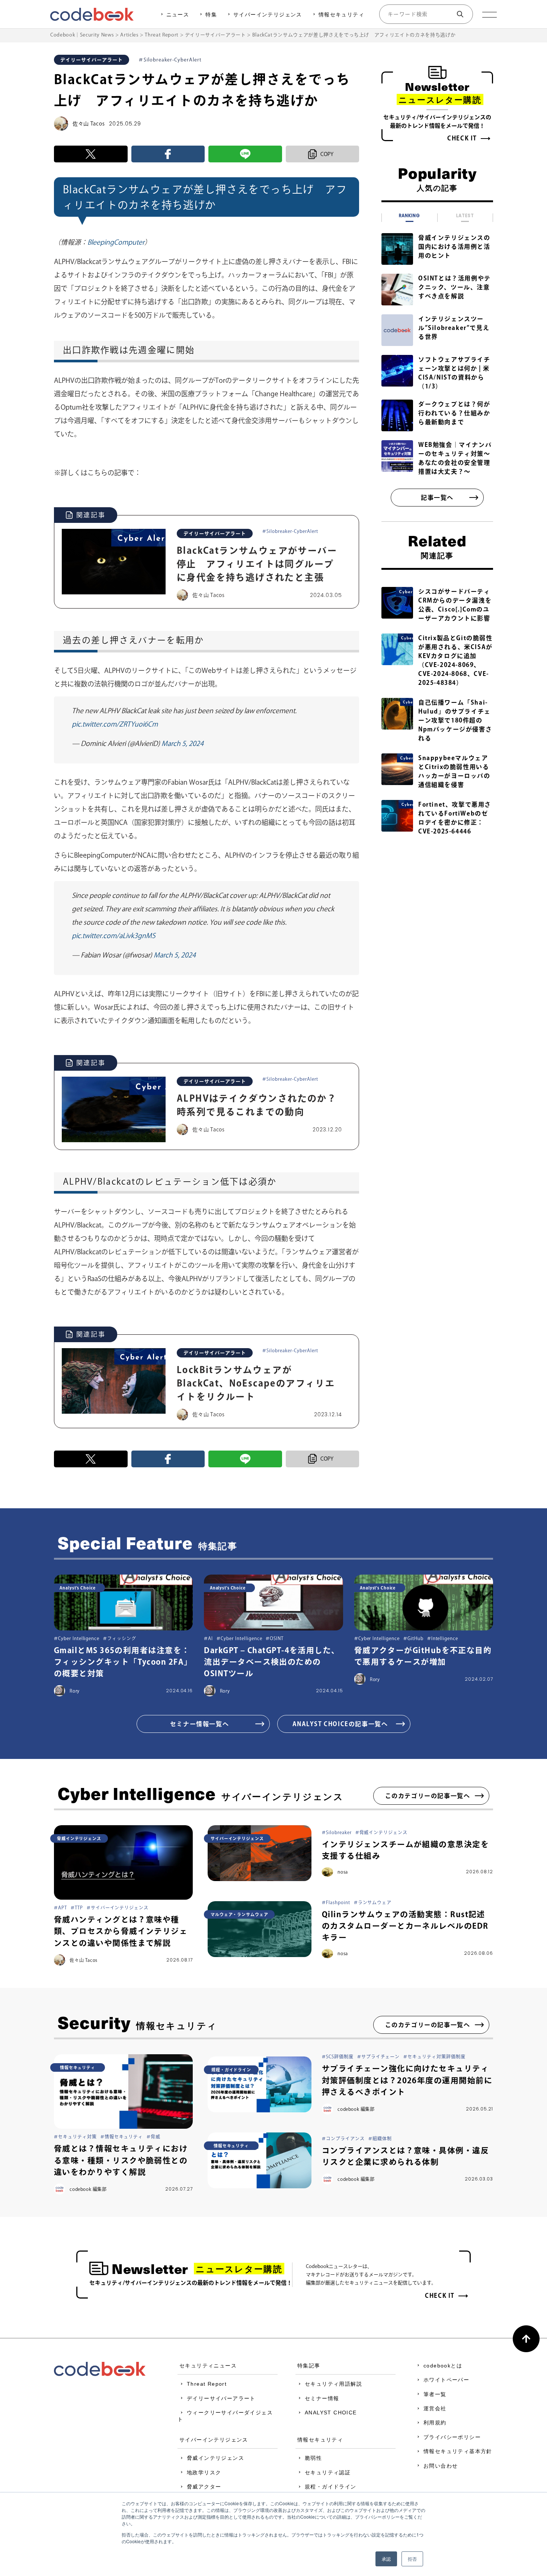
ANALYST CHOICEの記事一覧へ (340, 1724)
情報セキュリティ (341, 15)
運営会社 (435, 2408)
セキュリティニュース (208, 2366)
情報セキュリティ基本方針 (458, 2451)
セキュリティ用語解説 (333, 2384)
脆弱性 (313, 2458)
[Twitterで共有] (91, 154)
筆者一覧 (435, 2394)
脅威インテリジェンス (215, 2458)
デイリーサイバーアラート (221, 2398)
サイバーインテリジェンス (268, 15)
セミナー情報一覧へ (199, 1724)
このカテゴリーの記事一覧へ (428, 1796)
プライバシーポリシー (452, 2437)
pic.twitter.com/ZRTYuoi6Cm (115, 724)
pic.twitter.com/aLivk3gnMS (113, 936)
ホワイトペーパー (446, 2380)
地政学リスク (204, 2472)
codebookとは (443, 2366)
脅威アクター (204, 2487)
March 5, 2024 (183, 743)
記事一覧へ (437, 498)
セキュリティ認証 (328, 2472)
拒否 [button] (412, 2559)
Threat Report (207, 2384)
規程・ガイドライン (331, 2487)
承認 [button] (386, 2559)
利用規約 (435, 2423)
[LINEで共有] (245, 154)
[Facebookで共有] (168, 154)
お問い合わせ (441, 2466)
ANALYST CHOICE (331, 2413)
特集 (211, 15)
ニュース (178, 15)
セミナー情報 (322, 2398)
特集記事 (309, 2366)
